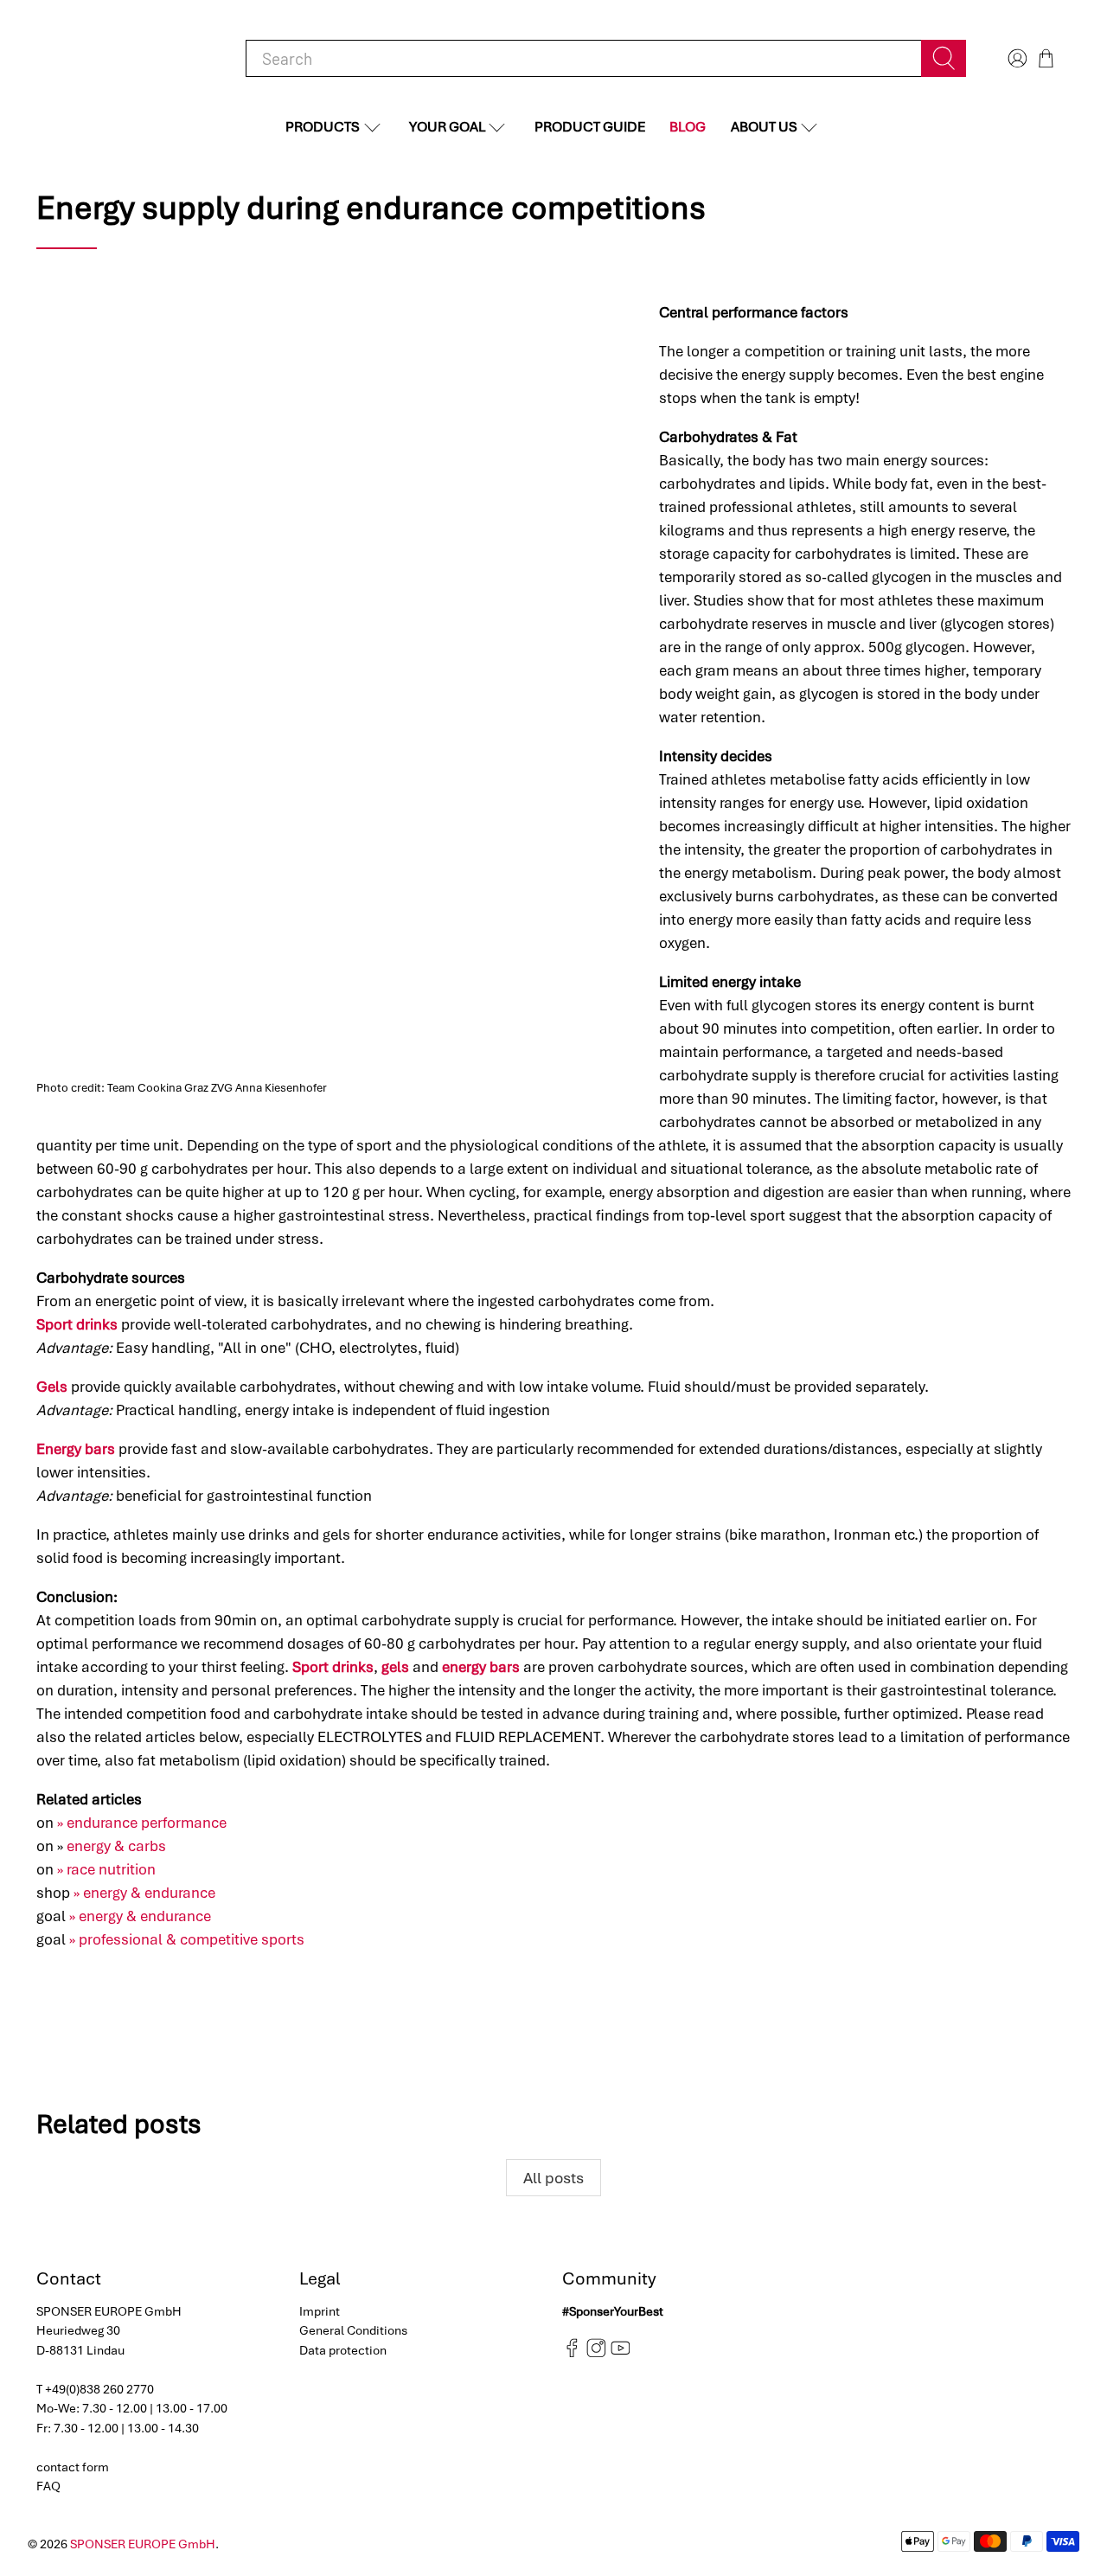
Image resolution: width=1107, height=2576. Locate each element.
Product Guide (590, 127)
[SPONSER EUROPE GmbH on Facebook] (572, 2354)
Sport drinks (77, 1324)
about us (764, 127)
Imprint (320, 2311)
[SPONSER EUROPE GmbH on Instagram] (596, 2354)
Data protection (343, 2350)
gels (395, 1667)
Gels (52, 1387)
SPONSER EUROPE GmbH (143, 2544)
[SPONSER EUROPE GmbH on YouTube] (621, 2354)
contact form (73, 2467)
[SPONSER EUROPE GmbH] (126, 58)
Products (323, 127)
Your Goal (447, 127)
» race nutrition (106, 1869)
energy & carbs (116, 1846)
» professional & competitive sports (187, 1939)
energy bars (481, 1667)
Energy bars (76, 1449)
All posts (553, 2178)
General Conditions (353, 2330)
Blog (688, 127)
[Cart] (1046, 58)
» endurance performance (142, 1823)
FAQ (48, 2486)
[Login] (1015, 58)
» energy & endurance (144, 1893)
